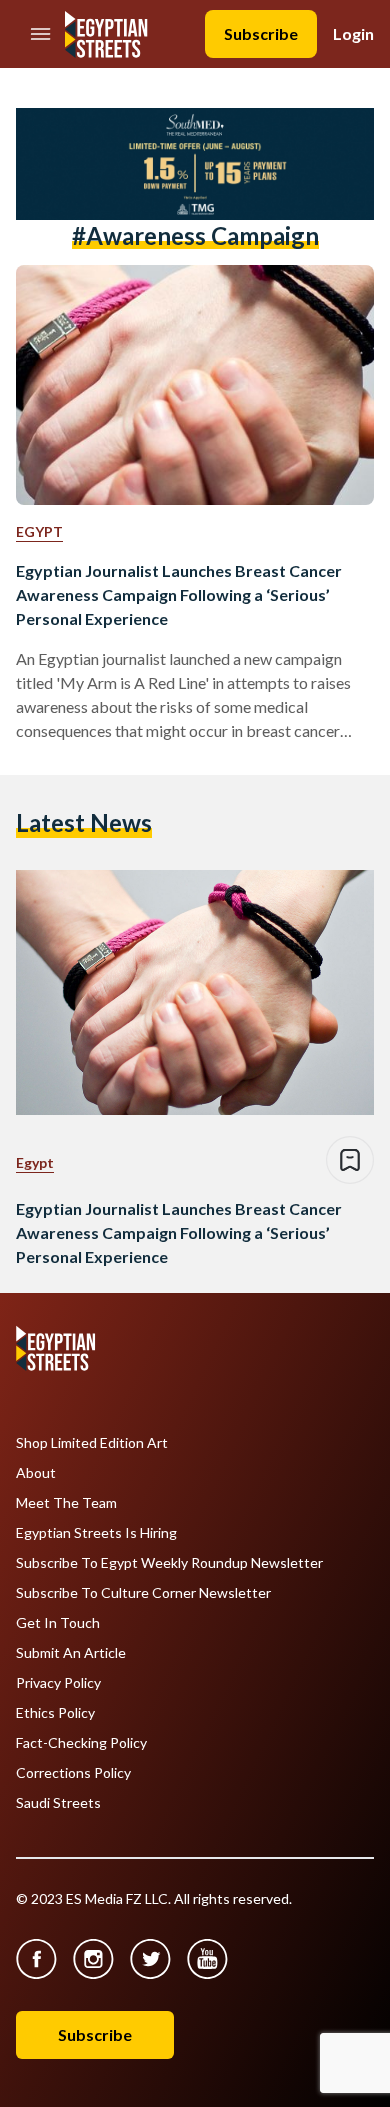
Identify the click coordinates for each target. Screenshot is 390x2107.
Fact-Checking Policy (81, 1743)
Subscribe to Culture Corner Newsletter (143, 1593)
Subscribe (261, 33)
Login (353, 33)
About (36, 1473)
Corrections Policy (73, 1773)
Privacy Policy (58, 1683)
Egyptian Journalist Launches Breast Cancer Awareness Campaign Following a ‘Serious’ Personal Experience (179, 594)
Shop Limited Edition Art (92, 1443)
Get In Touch (58, 1623)
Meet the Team (66, 1503)
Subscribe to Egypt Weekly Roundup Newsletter (169, 1563)
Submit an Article (71, 1653)
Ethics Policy (55, 1713)
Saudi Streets (58, 1803)
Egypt (39, 531)
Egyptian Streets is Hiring (96, 1533)
